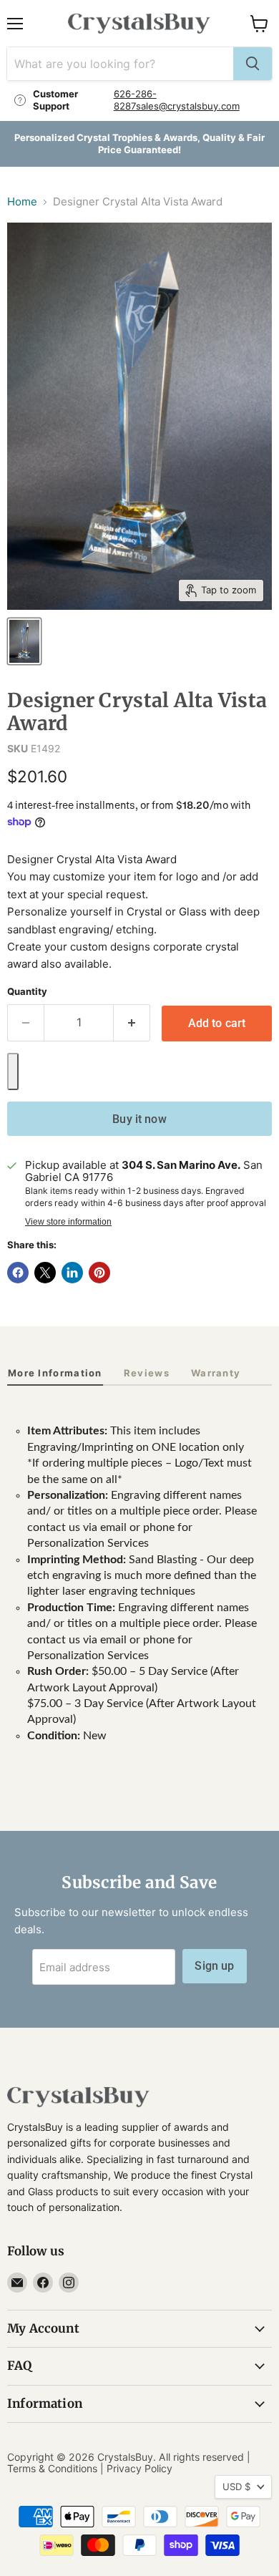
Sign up (214, 1966)
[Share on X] (45, 1273)
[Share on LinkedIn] (72, 1273)
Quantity (27, 992)
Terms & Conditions (52, 2468)
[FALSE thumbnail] (24, 641)
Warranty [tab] (216, 1373)
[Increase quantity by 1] (132, 1023)
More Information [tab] (55, 1373)
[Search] (253, 64)
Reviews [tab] (147, 1373)
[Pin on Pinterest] (99, 1273)
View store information (68, 1222)
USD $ (236, 2487)
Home (22, 201)
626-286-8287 (135, 100)
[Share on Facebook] (18, 1273)
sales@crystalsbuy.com (188, 106)
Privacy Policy (139, 2468)
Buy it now (139, 1119)
